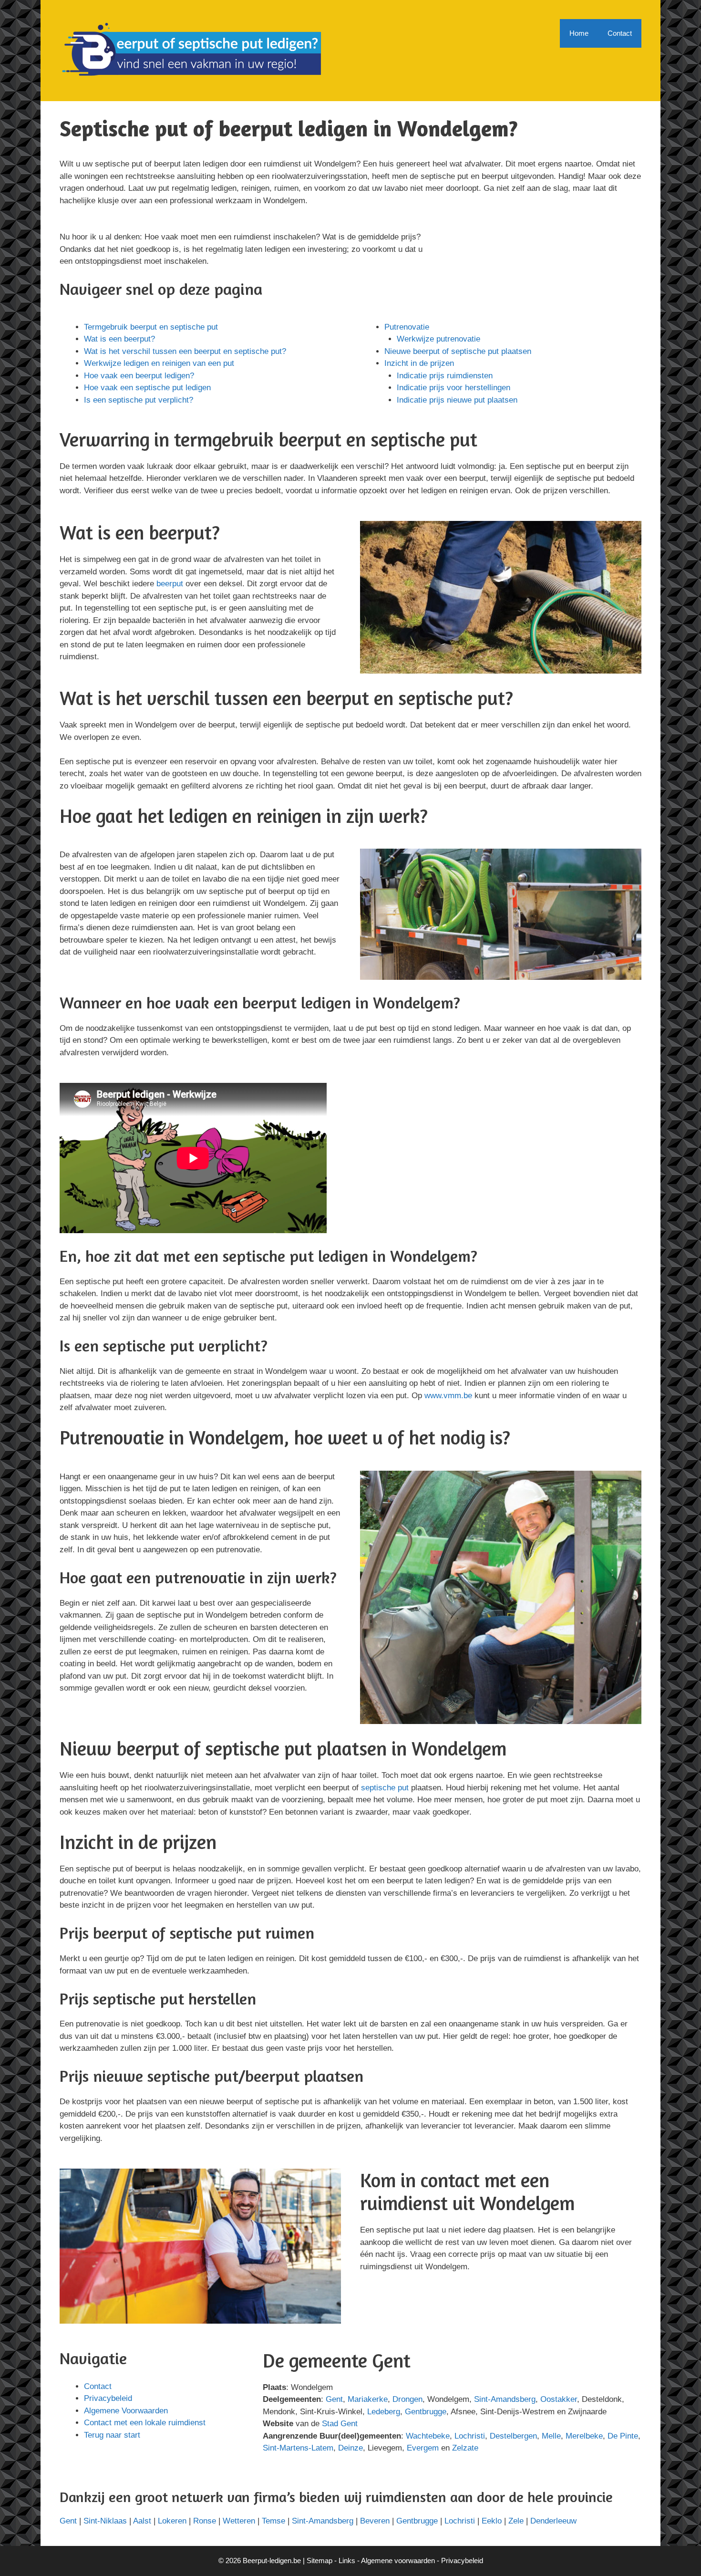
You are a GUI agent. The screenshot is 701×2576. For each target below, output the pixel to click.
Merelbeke (584, 2436)
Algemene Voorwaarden (126, 2411)
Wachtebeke (428, 2436)
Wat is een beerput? (119, 339)
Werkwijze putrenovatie (438, 339)
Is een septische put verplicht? (139, 400)
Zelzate (465, 2448)
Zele (516, 2521)
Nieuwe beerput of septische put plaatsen (458, 351)
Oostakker (559, 2399)
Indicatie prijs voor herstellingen (454, 388)
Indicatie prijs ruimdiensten (445, 376)
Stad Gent (340, 2424)
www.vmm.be (448, 1396)
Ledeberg (384, 2412)
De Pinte (623, 2436)
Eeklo (492, 2521)
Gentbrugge (426, 2412)
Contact (620, 33)
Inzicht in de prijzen (419, 363)
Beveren (375, 2521)
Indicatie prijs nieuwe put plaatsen (457, 400)
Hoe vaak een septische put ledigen (147, 388)
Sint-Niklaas (105, 2521)
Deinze (350, 2448)
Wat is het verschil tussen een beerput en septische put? (185, 351)
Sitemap (320, 2560)
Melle (551, 2436)
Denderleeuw (553, 2521)
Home (579, 33)
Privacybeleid (108, 2398)
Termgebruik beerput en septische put (151, 327)
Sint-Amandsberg (505, 2399)
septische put (385, 1788)
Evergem (423, 2448)
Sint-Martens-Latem (298, 2448)
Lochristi (470, 2436)
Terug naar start (112, 2435)
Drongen (407, 2399)
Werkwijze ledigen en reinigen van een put (159, 363)
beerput (170, 584)
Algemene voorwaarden (398, 2560)
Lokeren (172, 2521)
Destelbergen (513, 2436)
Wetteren (239, 2521)
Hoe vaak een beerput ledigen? (139, 376)
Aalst (142, 2521)
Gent (334, 2399)
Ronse (205, 2521)
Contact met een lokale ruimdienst (145, 2423)
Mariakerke (368, 2399)
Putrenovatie (407, 327)
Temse (273, 2521)
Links (347, 2560)
